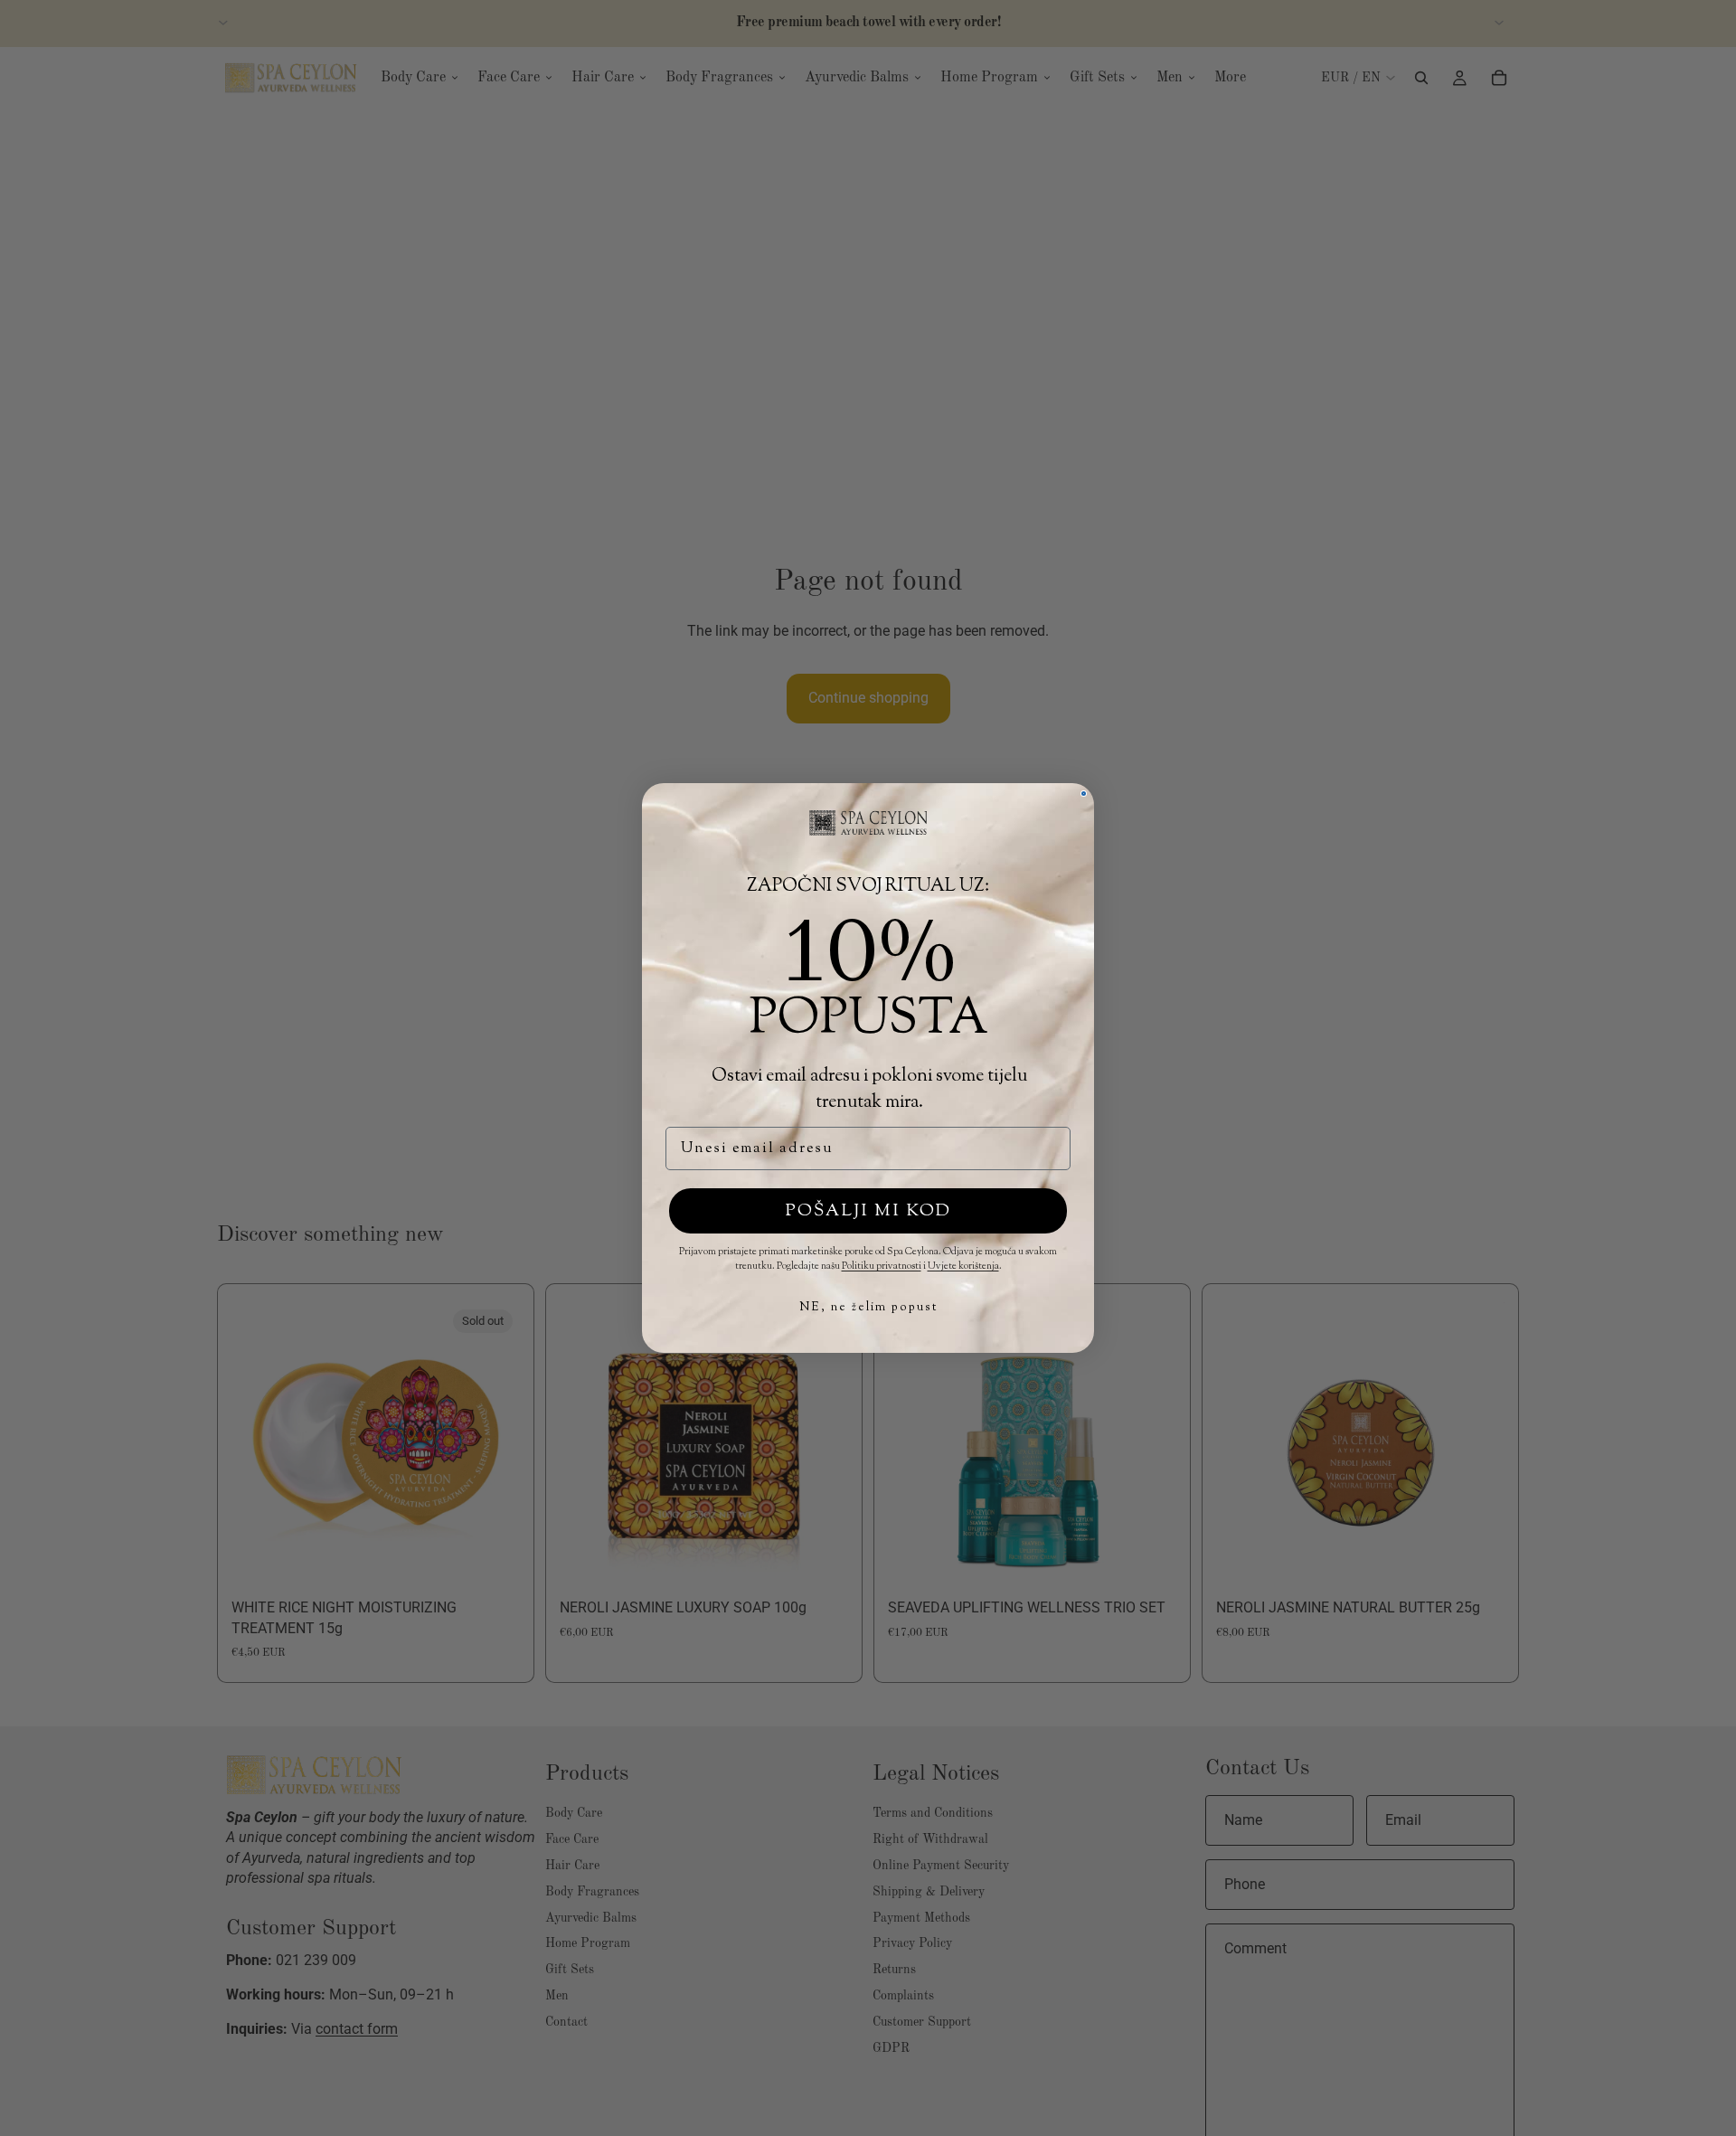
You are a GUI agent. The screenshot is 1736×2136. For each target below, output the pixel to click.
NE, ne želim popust (868, 1308)
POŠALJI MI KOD (868, 1211)
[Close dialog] (1084, 794)
